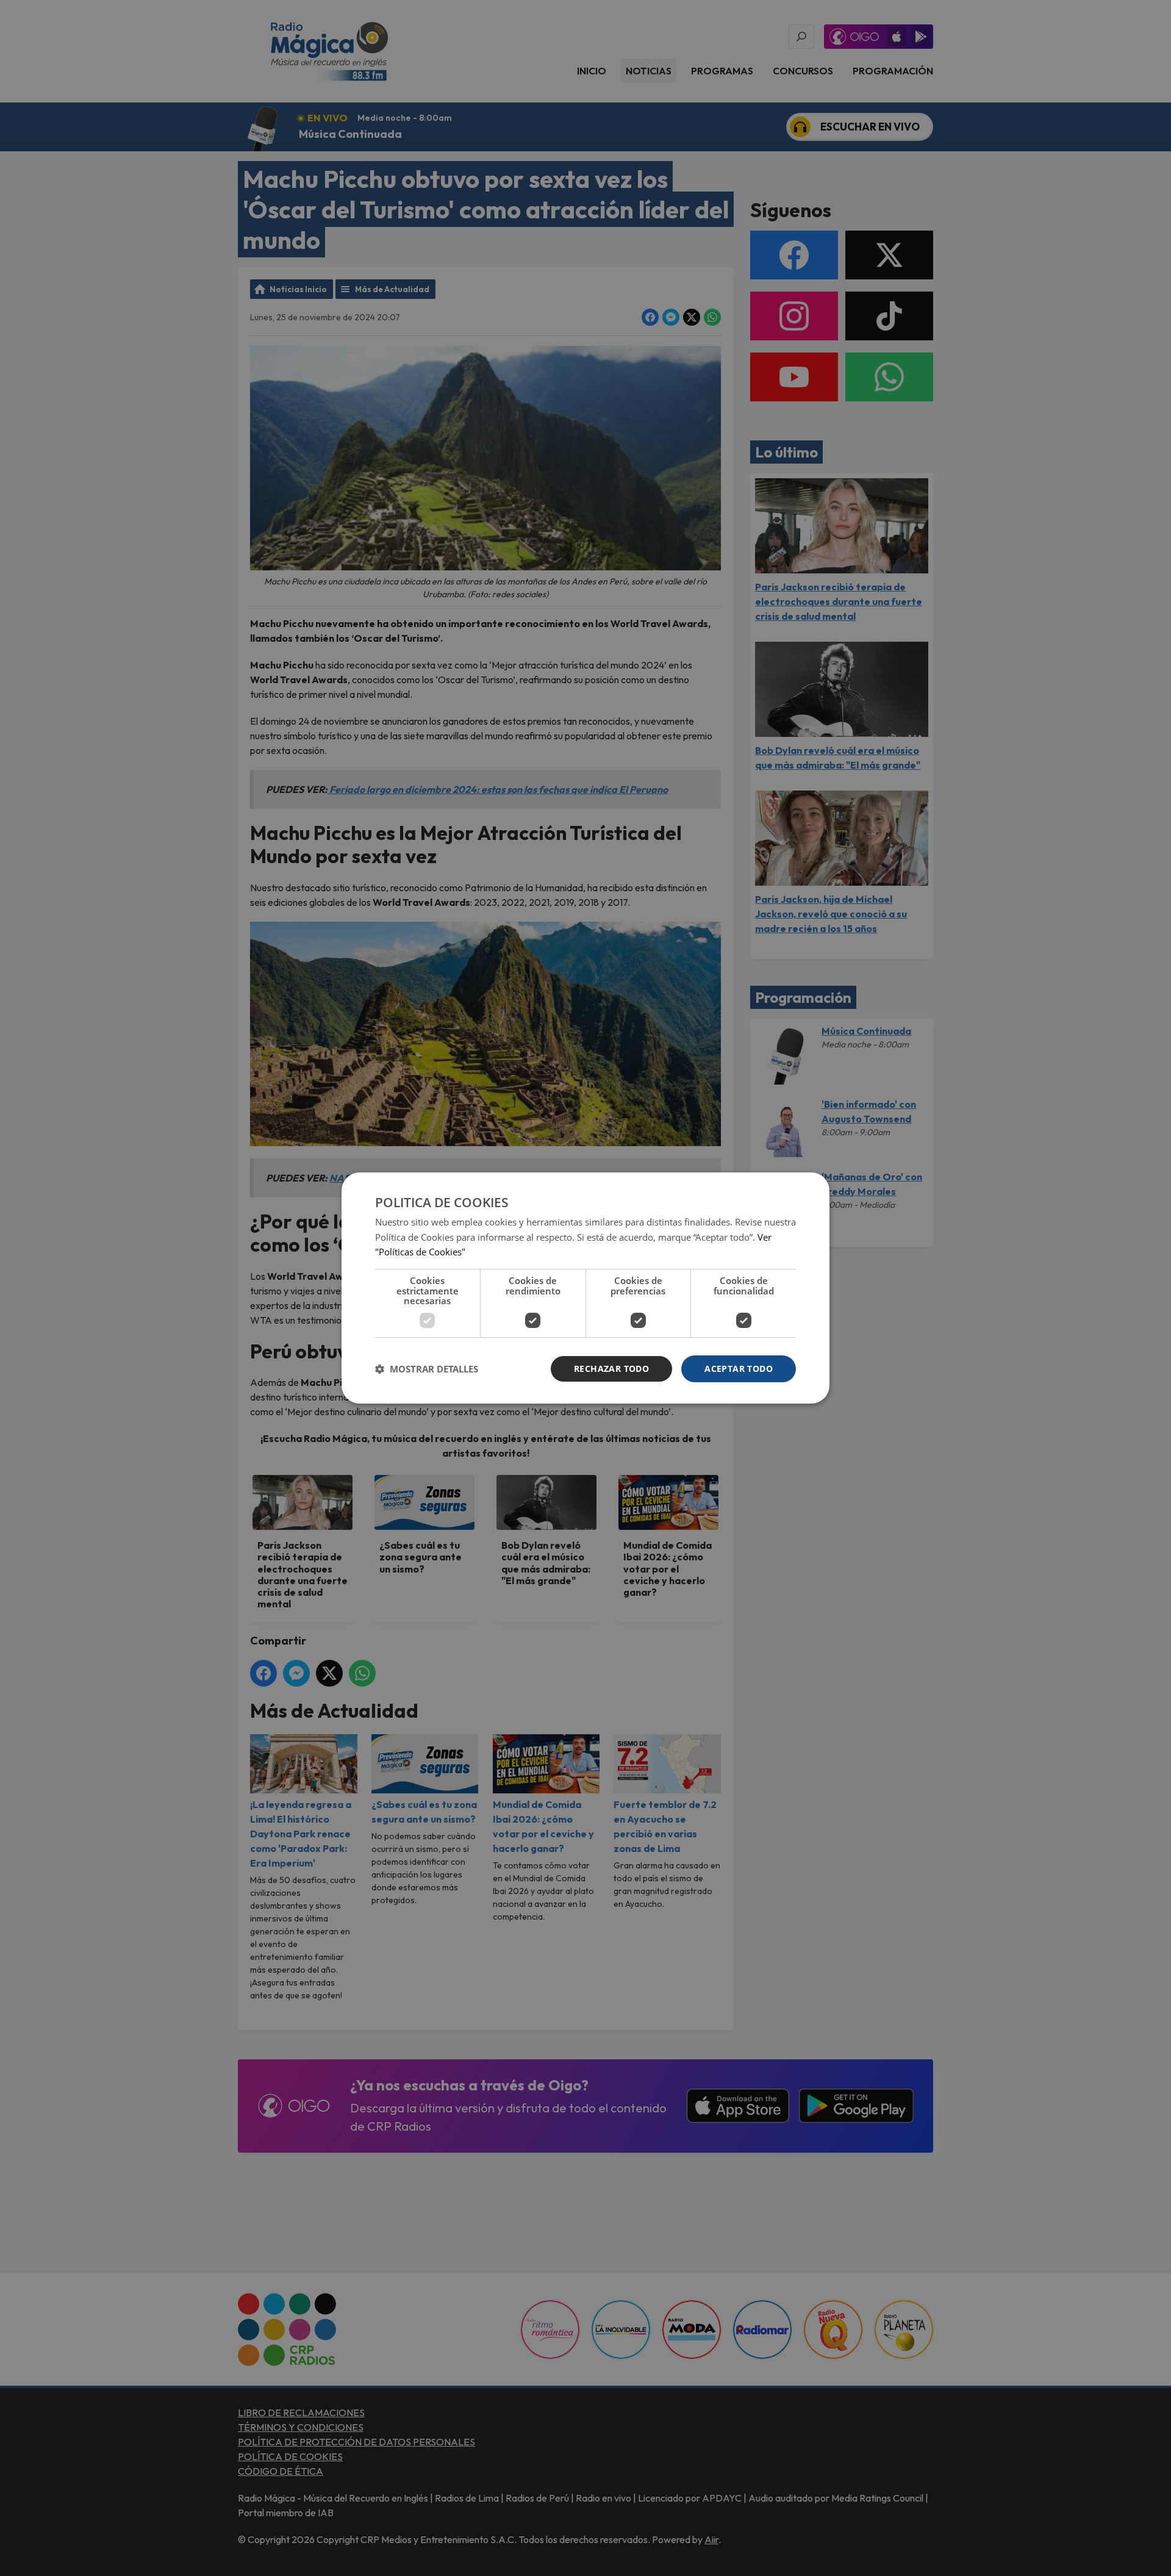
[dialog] (585, 1288)
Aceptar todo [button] (739, 1369)
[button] (427, 1369)
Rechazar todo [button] (611, 1369)
